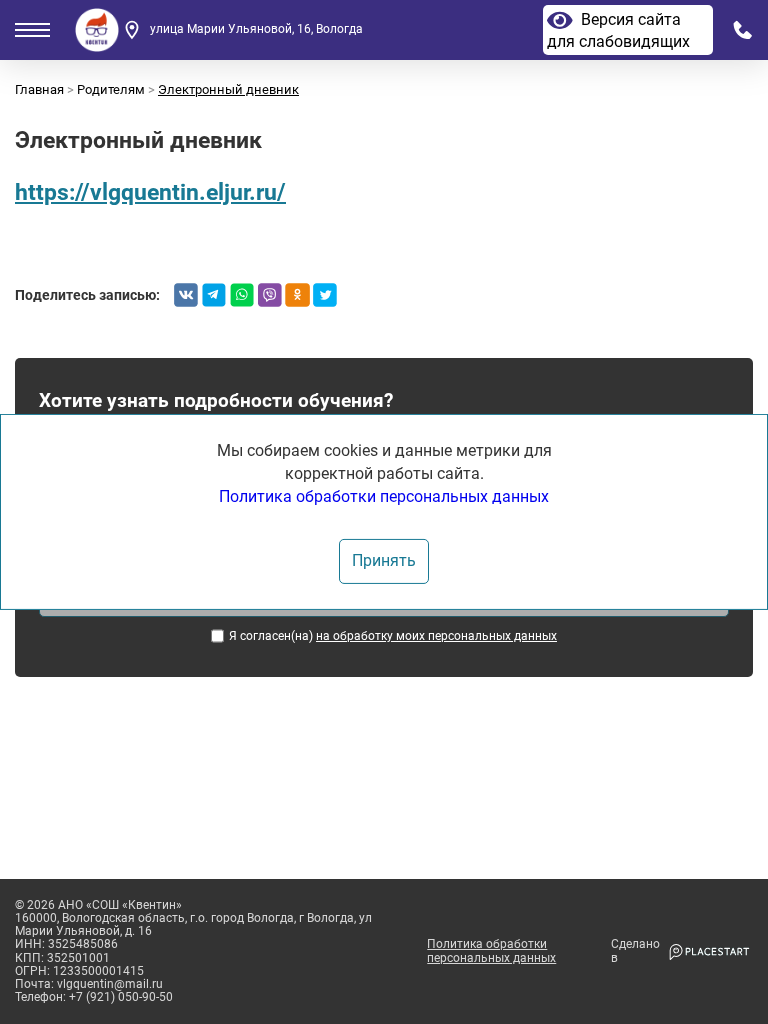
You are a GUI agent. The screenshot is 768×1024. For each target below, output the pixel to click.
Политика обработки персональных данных (491, 951)
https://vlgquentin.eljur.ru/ (150, 192)
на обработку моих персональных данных (436, 636)
